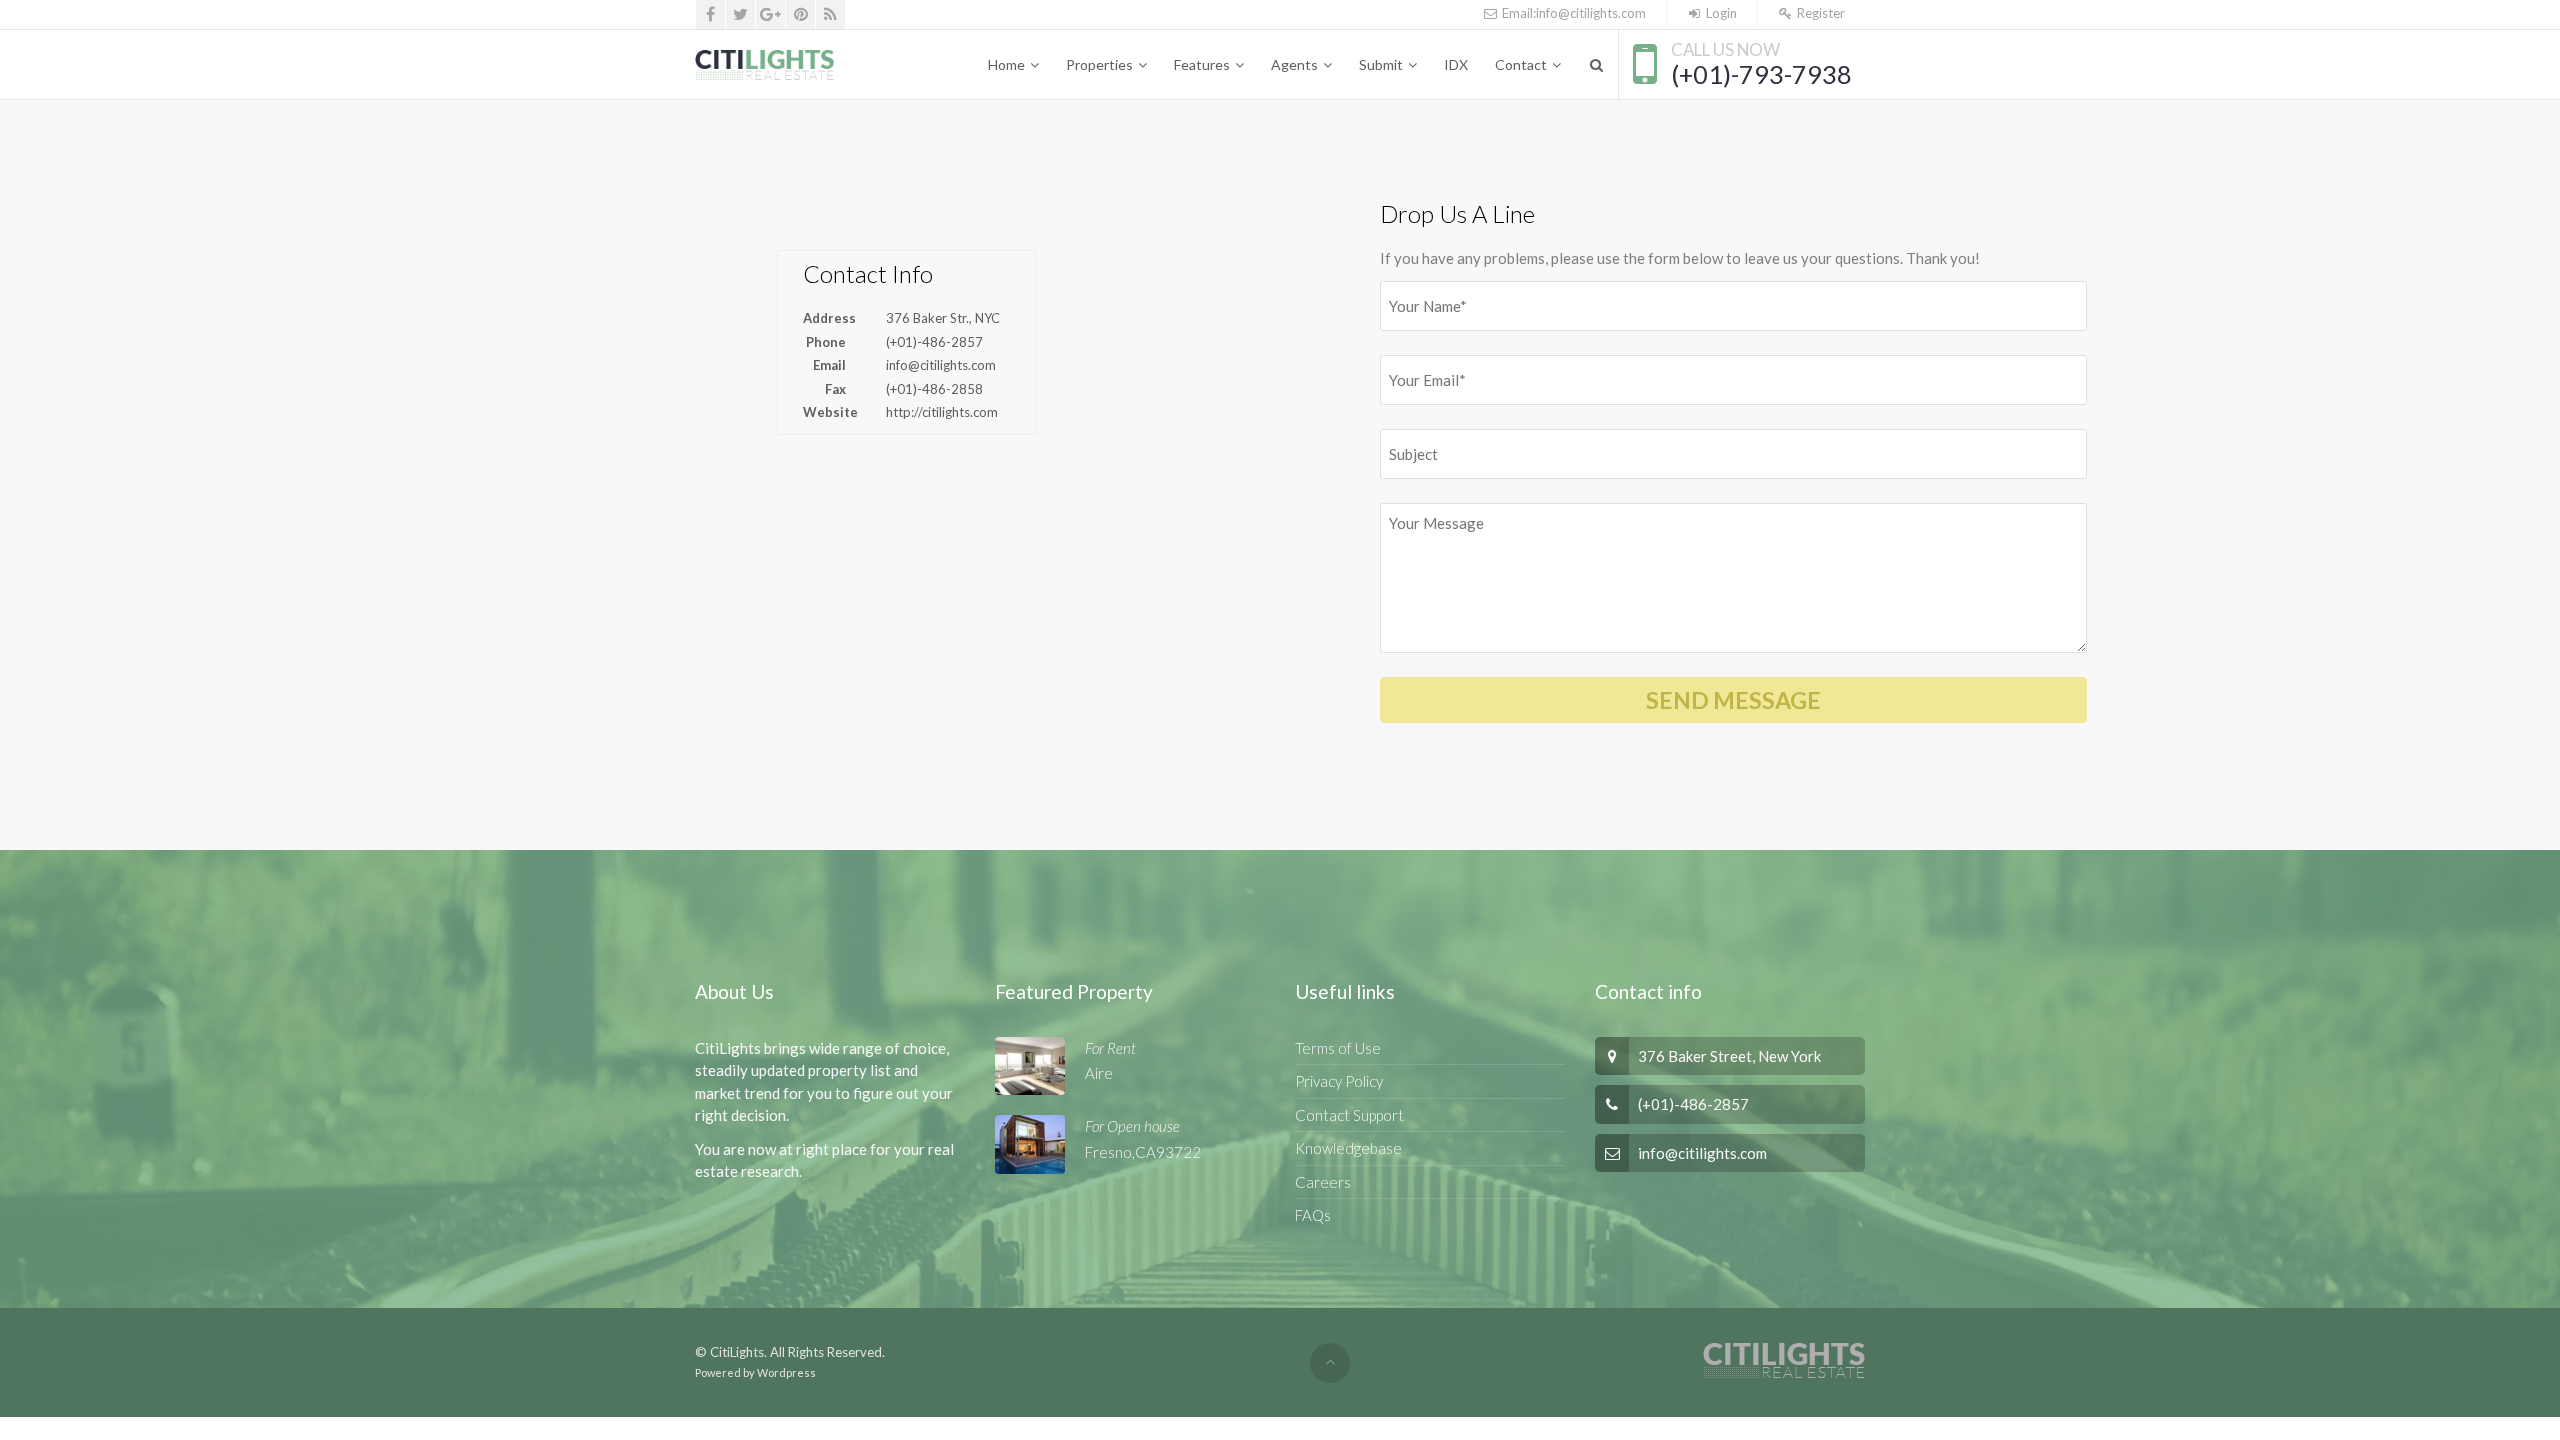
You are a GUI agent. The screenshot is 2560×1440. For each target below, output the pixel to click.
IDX (1456, 64)
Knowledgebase (1348, 1148)
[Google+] (770, 14)
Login (1720, 13)
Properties (1099, 64)
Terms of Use (1338, 1048)
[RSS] (830, 14)
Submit (1381, 64)
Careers (1323, 1182)
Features (1202, 64)
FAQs (1313, 1215)
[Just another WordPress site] (765, 65)
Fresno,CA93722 (1143, 1152)
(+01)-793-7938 (1761, 74)
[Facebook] (710, 14)
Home (1006, 64)
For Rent (1110, 1048)
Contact (1521, 64)
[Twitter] (740, 14)
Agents (1294, 64)
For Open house (1132, 1126)
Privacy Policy (1339, 1081)
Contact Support (1349, 1115)
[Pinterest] (800, 14)
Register (1819, 13)
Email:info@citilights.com (1572, 13)
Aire (1099, 1073)
